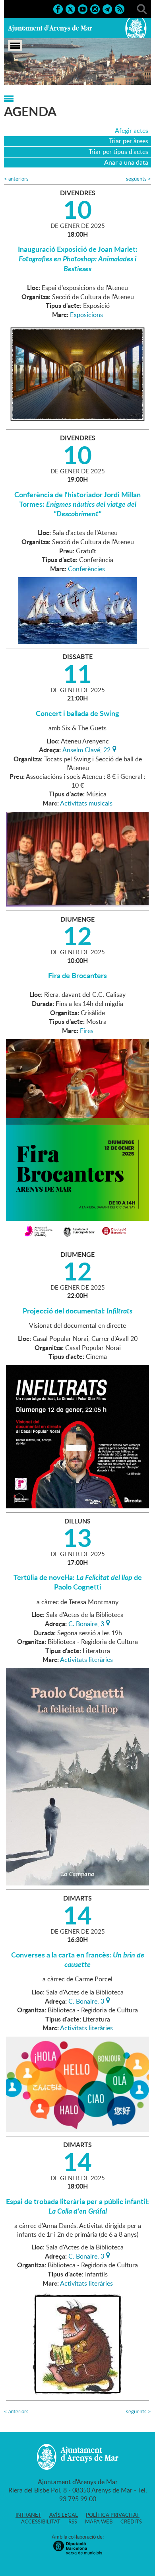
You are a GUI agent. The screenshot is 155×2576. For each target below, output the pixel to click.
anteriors (16, 179)
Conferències (86, 569)
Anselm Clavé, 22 (86, 749)
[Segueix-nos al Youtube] (83, 8)
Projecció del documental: (77, 1311)
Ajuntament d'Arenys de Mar (50, 28)
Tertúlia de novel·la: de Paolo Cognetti (78, 1582)
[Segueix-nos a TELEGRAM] (107, 8)
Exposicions (86, 315)
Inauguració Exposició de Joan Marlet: (78, 259)
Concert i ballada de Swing (77, 713)
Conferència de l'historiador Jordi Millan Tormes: (77, 504)
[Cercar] (142, 8)
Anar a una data (126, 162)
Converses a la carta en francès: (78, 1959)
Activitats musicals (86, 803)
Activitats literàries (86, 1660)
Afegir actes (132, 130)
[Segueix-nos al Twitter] (70, 8)
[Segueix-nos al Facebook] (58, 8)
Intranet (28, 2515)
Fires (87, 1031)
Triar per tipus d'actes (118, 152)
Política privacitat (113, 2515)
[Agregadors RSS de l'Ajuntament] (120, 8)
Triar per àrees (129, 141)
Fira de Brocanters (77, 975)
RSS (73, 2522)
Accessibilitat (41, 2522)
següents (139, 179)
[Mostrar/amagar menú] (15, 46)
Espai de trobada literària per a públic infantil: (77, 2206)
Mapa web (99, 2522)
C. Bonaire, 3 (86, 1623)
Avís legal (64, 2515)
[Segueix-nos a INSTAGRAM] (95, 8)
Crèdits (131, 2522)
